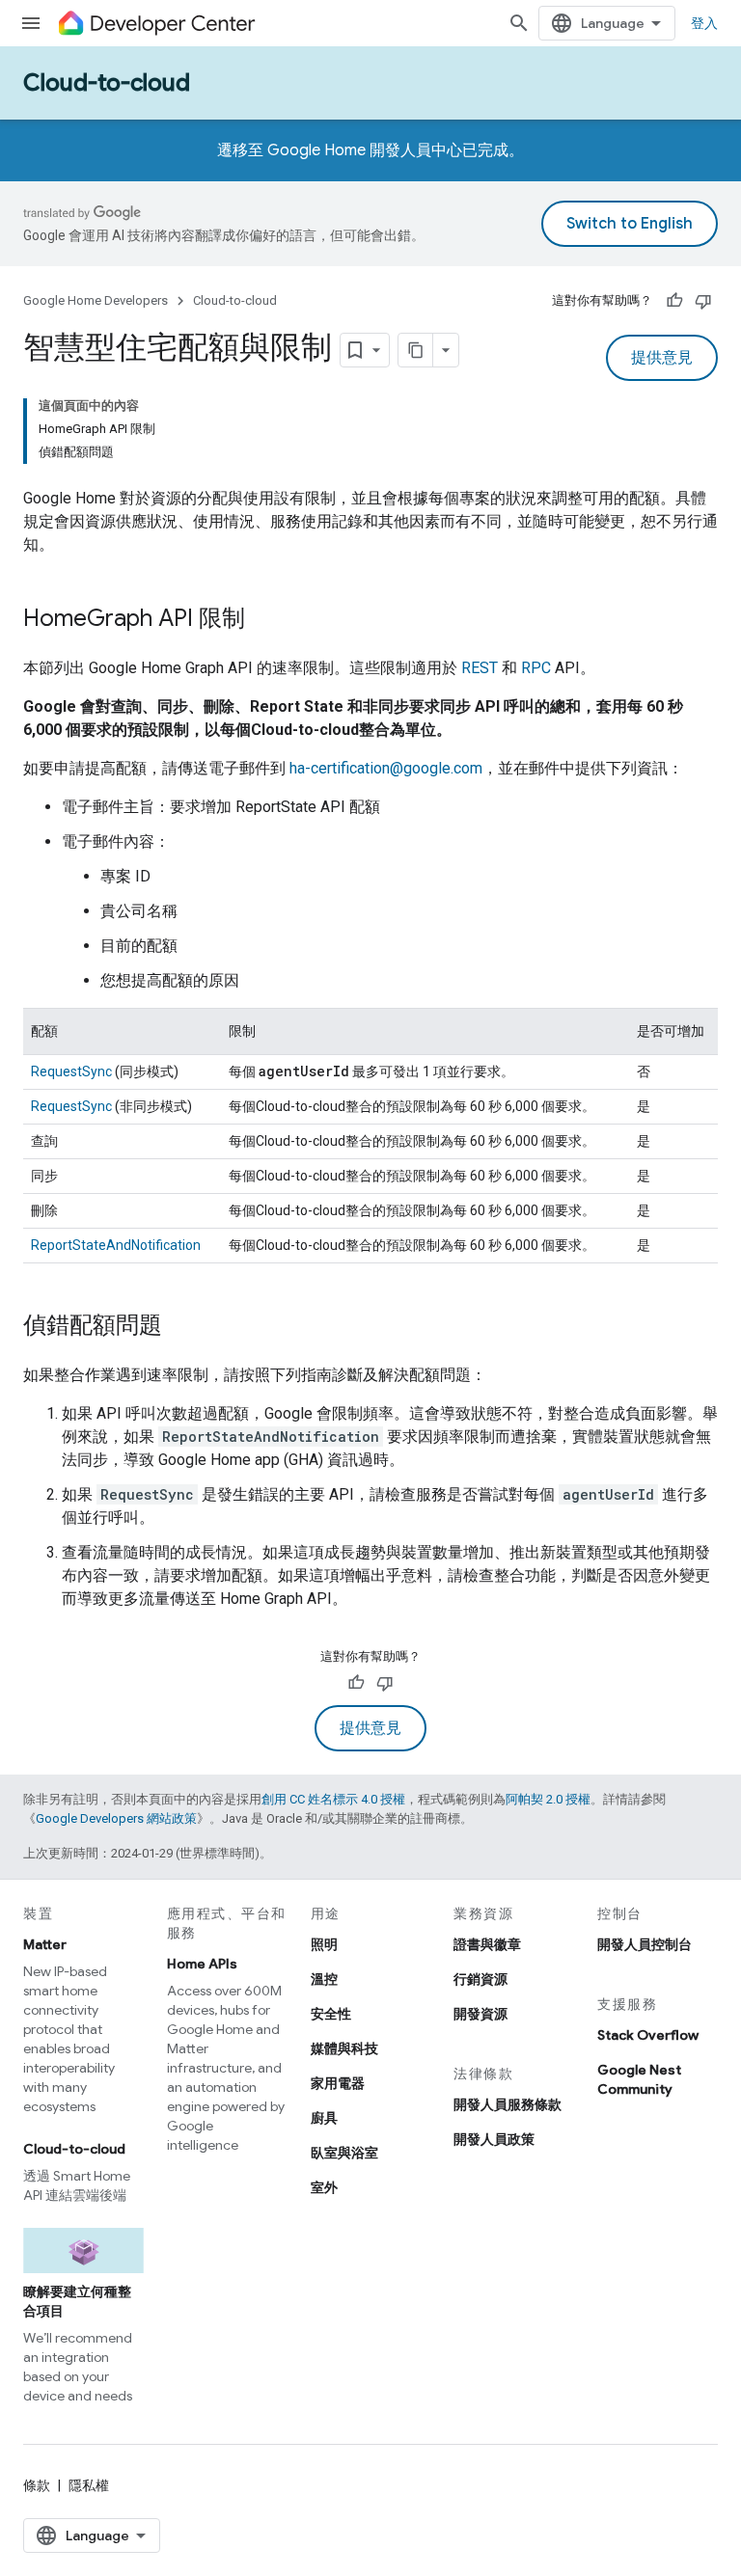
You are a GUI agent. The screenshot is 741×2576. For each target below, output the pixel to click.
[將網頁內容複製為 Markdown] (416, 350)
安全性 (331, 2014)
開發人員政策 (494, 2139)
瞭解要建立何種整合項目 (77, 2301)
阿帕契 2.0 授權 (548, 1799)
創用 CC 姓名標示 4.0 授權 (333, 1799)
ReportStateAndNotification (116, 1245)
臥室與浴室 (344, 2153)
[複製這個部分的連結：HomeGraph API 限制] (264, 620)
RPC (536, 668)
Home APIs (202, 1964)
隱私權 (89, 2485)
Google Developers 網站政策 (116, 1818)
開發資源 (480, 2014)
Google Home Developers (96, 300)
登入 (704, 23)
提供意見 (662, 358)
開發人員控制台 (645, 1944)
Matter (45, 1944)
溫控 (324, 1979)
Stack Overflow (648, 2035)
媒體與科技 (344, 2048)
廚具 (324, 2118)
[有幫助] (674, 301)
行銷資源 (480, 1979)
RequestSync (71, 1071)
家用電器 (338, 2083)
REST (480, 668)
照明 (324, 1944)
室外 (324, 2187)
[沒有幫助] (703, 301)
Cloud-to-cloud (107, 83)
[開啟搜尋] (519, 23)
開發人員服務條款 (508, 2104)
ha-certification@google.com (386, 768)
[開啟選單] (31, 23)
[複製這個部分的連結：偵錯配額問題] (181, 1327)
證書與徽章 (487, 1944)
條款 (37, 2485)
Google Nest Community (639, 2079)
